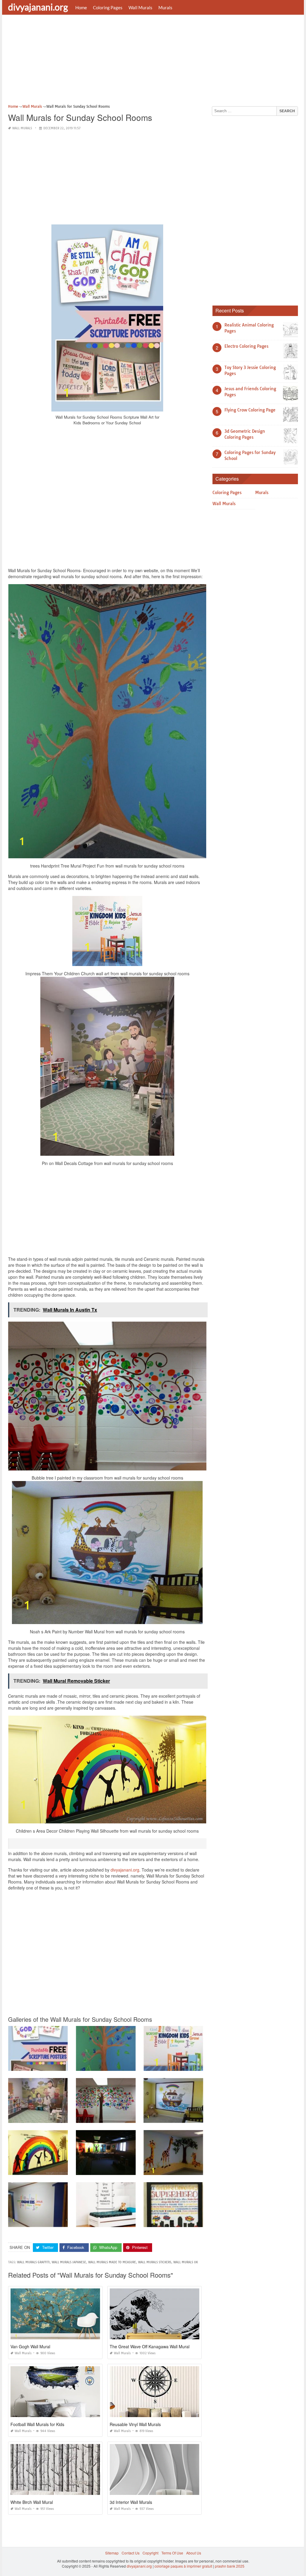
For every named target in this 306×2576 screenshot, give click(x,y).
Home (81, 7)
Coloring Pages (108, 7)
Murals (165, 7)
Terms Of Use (172, 2553)
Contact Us (131, 2553)
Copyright (150, 2553)
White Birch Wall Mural (32, 2502)
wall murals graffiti (33, 2262)
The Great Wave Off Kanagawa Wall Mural (150, 2346)
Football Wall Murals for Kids (37, 2424)
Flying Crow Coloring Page (250, 410)
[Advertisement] (153, 61)
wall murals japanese (69, 2262)
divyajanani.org (38, 7)
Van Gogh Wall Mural (30, 2346)
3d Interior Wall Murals (131, 2502)
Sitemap (112, 2553)
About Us (194, 2553)
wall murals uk (186, 2262)
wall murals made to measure (112, 2262)
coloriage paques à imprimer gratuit (183, 2566)
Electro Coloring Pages (246, 346)
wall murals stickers (155, 2262)
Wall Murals (140, 7)
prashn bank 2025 (230, 2566)
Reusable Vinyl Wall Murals (135, 2424)
